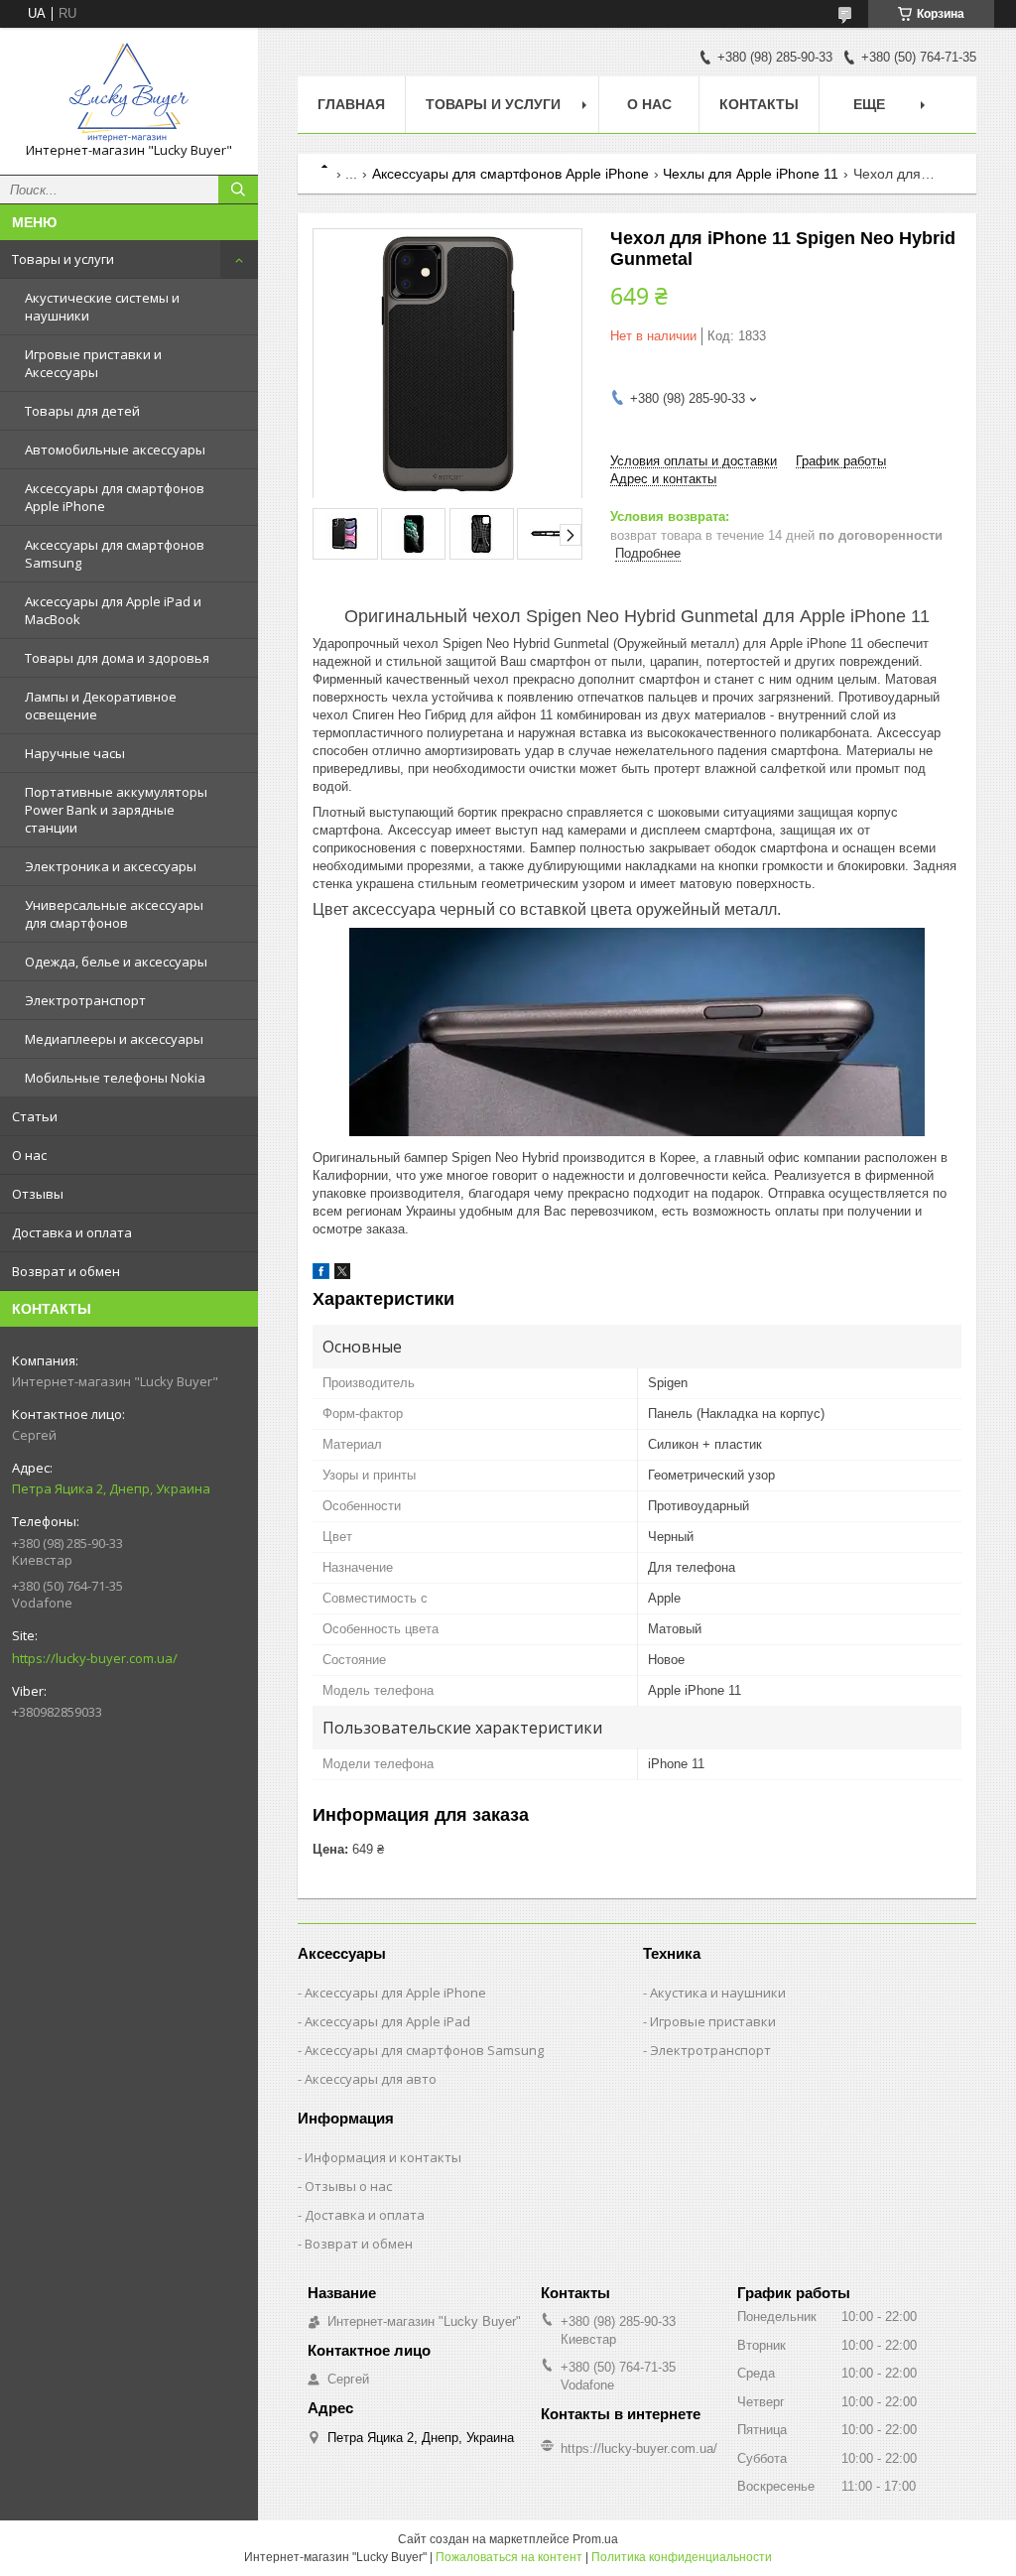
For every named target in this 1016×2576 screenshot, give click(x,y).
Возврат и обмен (66, 1271)
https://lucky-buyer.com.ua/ (95, 1658)
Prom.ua (595, 2539)
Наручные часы (75, 753)
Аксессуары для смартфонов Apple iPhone (115, 497)
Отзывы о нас (348, 2186)
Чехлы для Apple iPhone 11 (751, 174)
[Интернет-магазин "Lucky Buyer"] (129, 92)
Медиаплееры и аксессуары (114, 1039)
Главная (351, 104)
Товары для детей (82, 411)
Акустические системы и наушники (102, 307)
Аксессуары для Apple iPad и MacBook (113, 610)
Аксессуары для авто (371, 2079)
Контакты (759, 104)
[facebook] (321, 1275)
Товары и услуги (63, 259)
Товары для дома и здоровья (117, 658)
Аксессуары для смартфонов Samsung (115, 554)
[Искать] (238, 190)
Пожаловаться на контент (509, 2557)
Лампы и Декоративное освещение (101, 706)
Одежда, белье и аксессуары (116, 962)
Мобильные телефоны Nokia (115, 1078)
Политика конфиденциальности (682, 2557)
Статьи (35, 1116)
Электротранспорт (85, 1000)
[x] (342, 1275)
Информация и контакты (383, 2157)
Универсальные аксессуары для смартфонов (114, 914)
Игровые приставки (713, 2021)
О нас (29, 1155)
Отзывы (38, 1194)
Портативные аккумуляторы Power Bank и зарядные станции (116, 810)
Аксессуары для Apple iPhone (395, 1993)
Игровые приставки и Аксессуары (93, 363)
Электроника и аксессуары (111, 866)
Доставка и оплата (72, 1232)
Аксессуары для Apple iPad (387, 2021)
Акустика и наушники (718, 1993)
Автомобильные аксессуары (115, 450)
